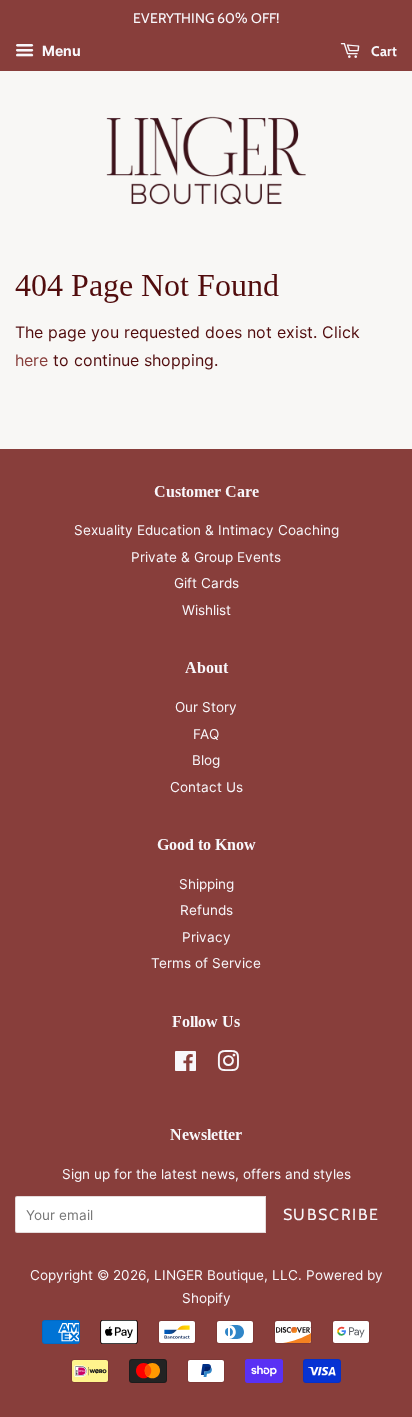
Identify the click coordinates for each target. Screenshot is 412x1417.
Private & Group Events (206, 557)
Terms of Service (206, 963)
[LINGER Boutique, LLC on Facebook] (185, 1065)
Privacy (206, 937)
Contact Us (206, 787)
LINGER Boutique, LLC (226, 1275)
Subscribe (331, 1214)
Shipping (206, 884)
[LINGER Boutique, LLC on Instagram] (228, 1065)
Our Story (206, 707)
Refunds (206, 910)
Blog (206, 760)
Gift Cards (206, 583)
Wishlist (206, 610)
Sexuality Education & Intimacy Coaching (206, 530)
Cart (382, 51)
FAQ (206, 734)
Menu (60, 50)
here (31, 360)
